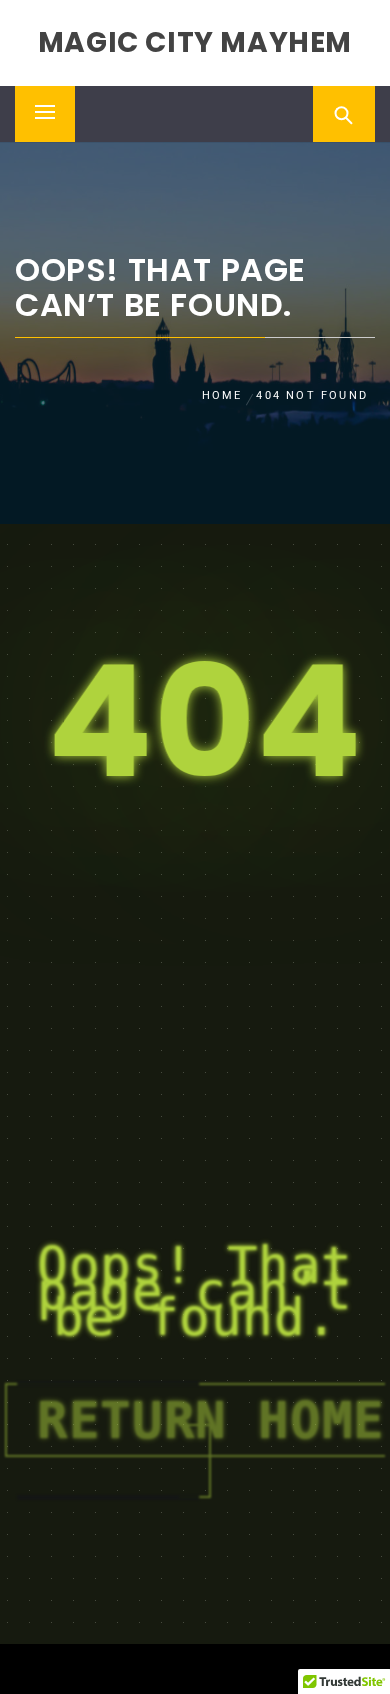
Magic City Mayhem (195, 42)
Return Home (211, 1420)
